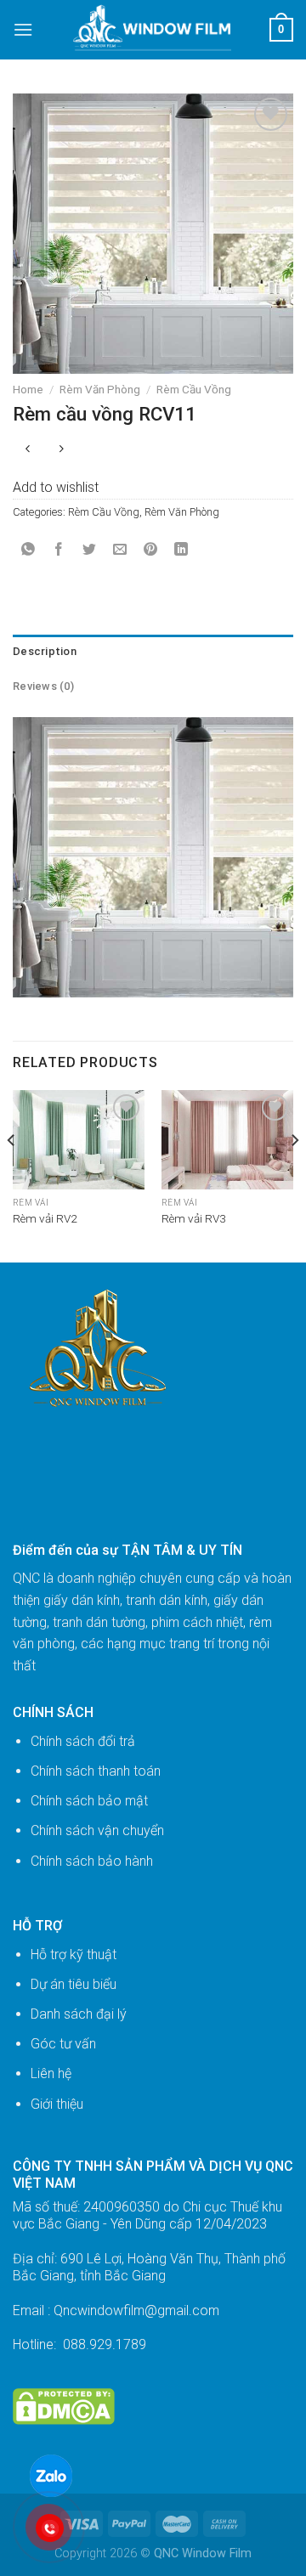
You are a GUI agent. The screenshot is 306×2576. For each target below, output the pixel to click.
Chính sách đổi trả (83, 1741)
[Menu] (23, 29)
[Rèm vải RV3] (227, 1140)
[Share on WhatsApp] (28, 550)
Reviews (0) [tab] (43, 686)
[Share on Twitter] (90, 550)
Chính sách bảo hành (92, 1861)
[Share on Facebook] (59, 550)
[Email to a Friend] (120, 550)
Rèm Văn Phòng (100, 389)
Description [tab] (45, 651)
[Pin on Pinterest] (151, 550)
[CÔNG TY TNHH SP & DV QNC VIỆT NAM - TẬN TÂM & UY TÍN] (152, 30)
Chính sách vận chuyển (97, 1830)
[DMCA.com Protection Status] (64, 2406)
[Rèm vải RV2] (79, 1140)
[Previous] (12, 1174)
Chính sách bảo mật (89, 1801)
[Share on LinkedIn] (181, 550)
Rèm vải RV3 (194, 1218)
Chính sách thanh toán (96, 1771)
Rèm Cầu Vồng (194, 389)
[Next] (294, 1174)
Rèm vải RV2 (45, 1218)
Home (28, 389)
